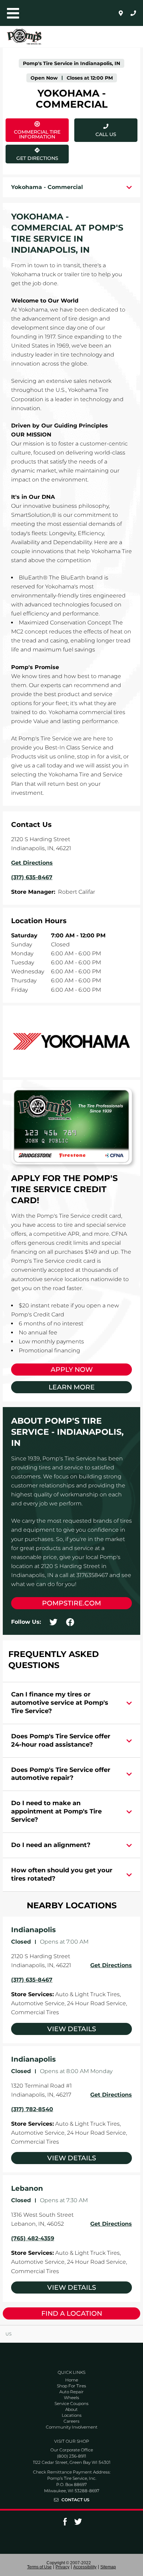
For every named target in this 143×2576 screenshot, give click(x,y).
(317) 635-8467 (32, 1980)
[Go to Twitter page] (78, 2524)
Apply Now (72, 1370)
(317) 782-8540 (32, 2109)
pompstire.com (71, 1603)
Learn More (72, 1387)
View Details (72, 2029)
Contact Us (75, 2500)
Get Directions (35, 153)
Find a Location (72, 2313)
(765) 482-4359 (33, 2238)
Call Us (106, 134)
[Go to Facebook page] (65, 2524)
